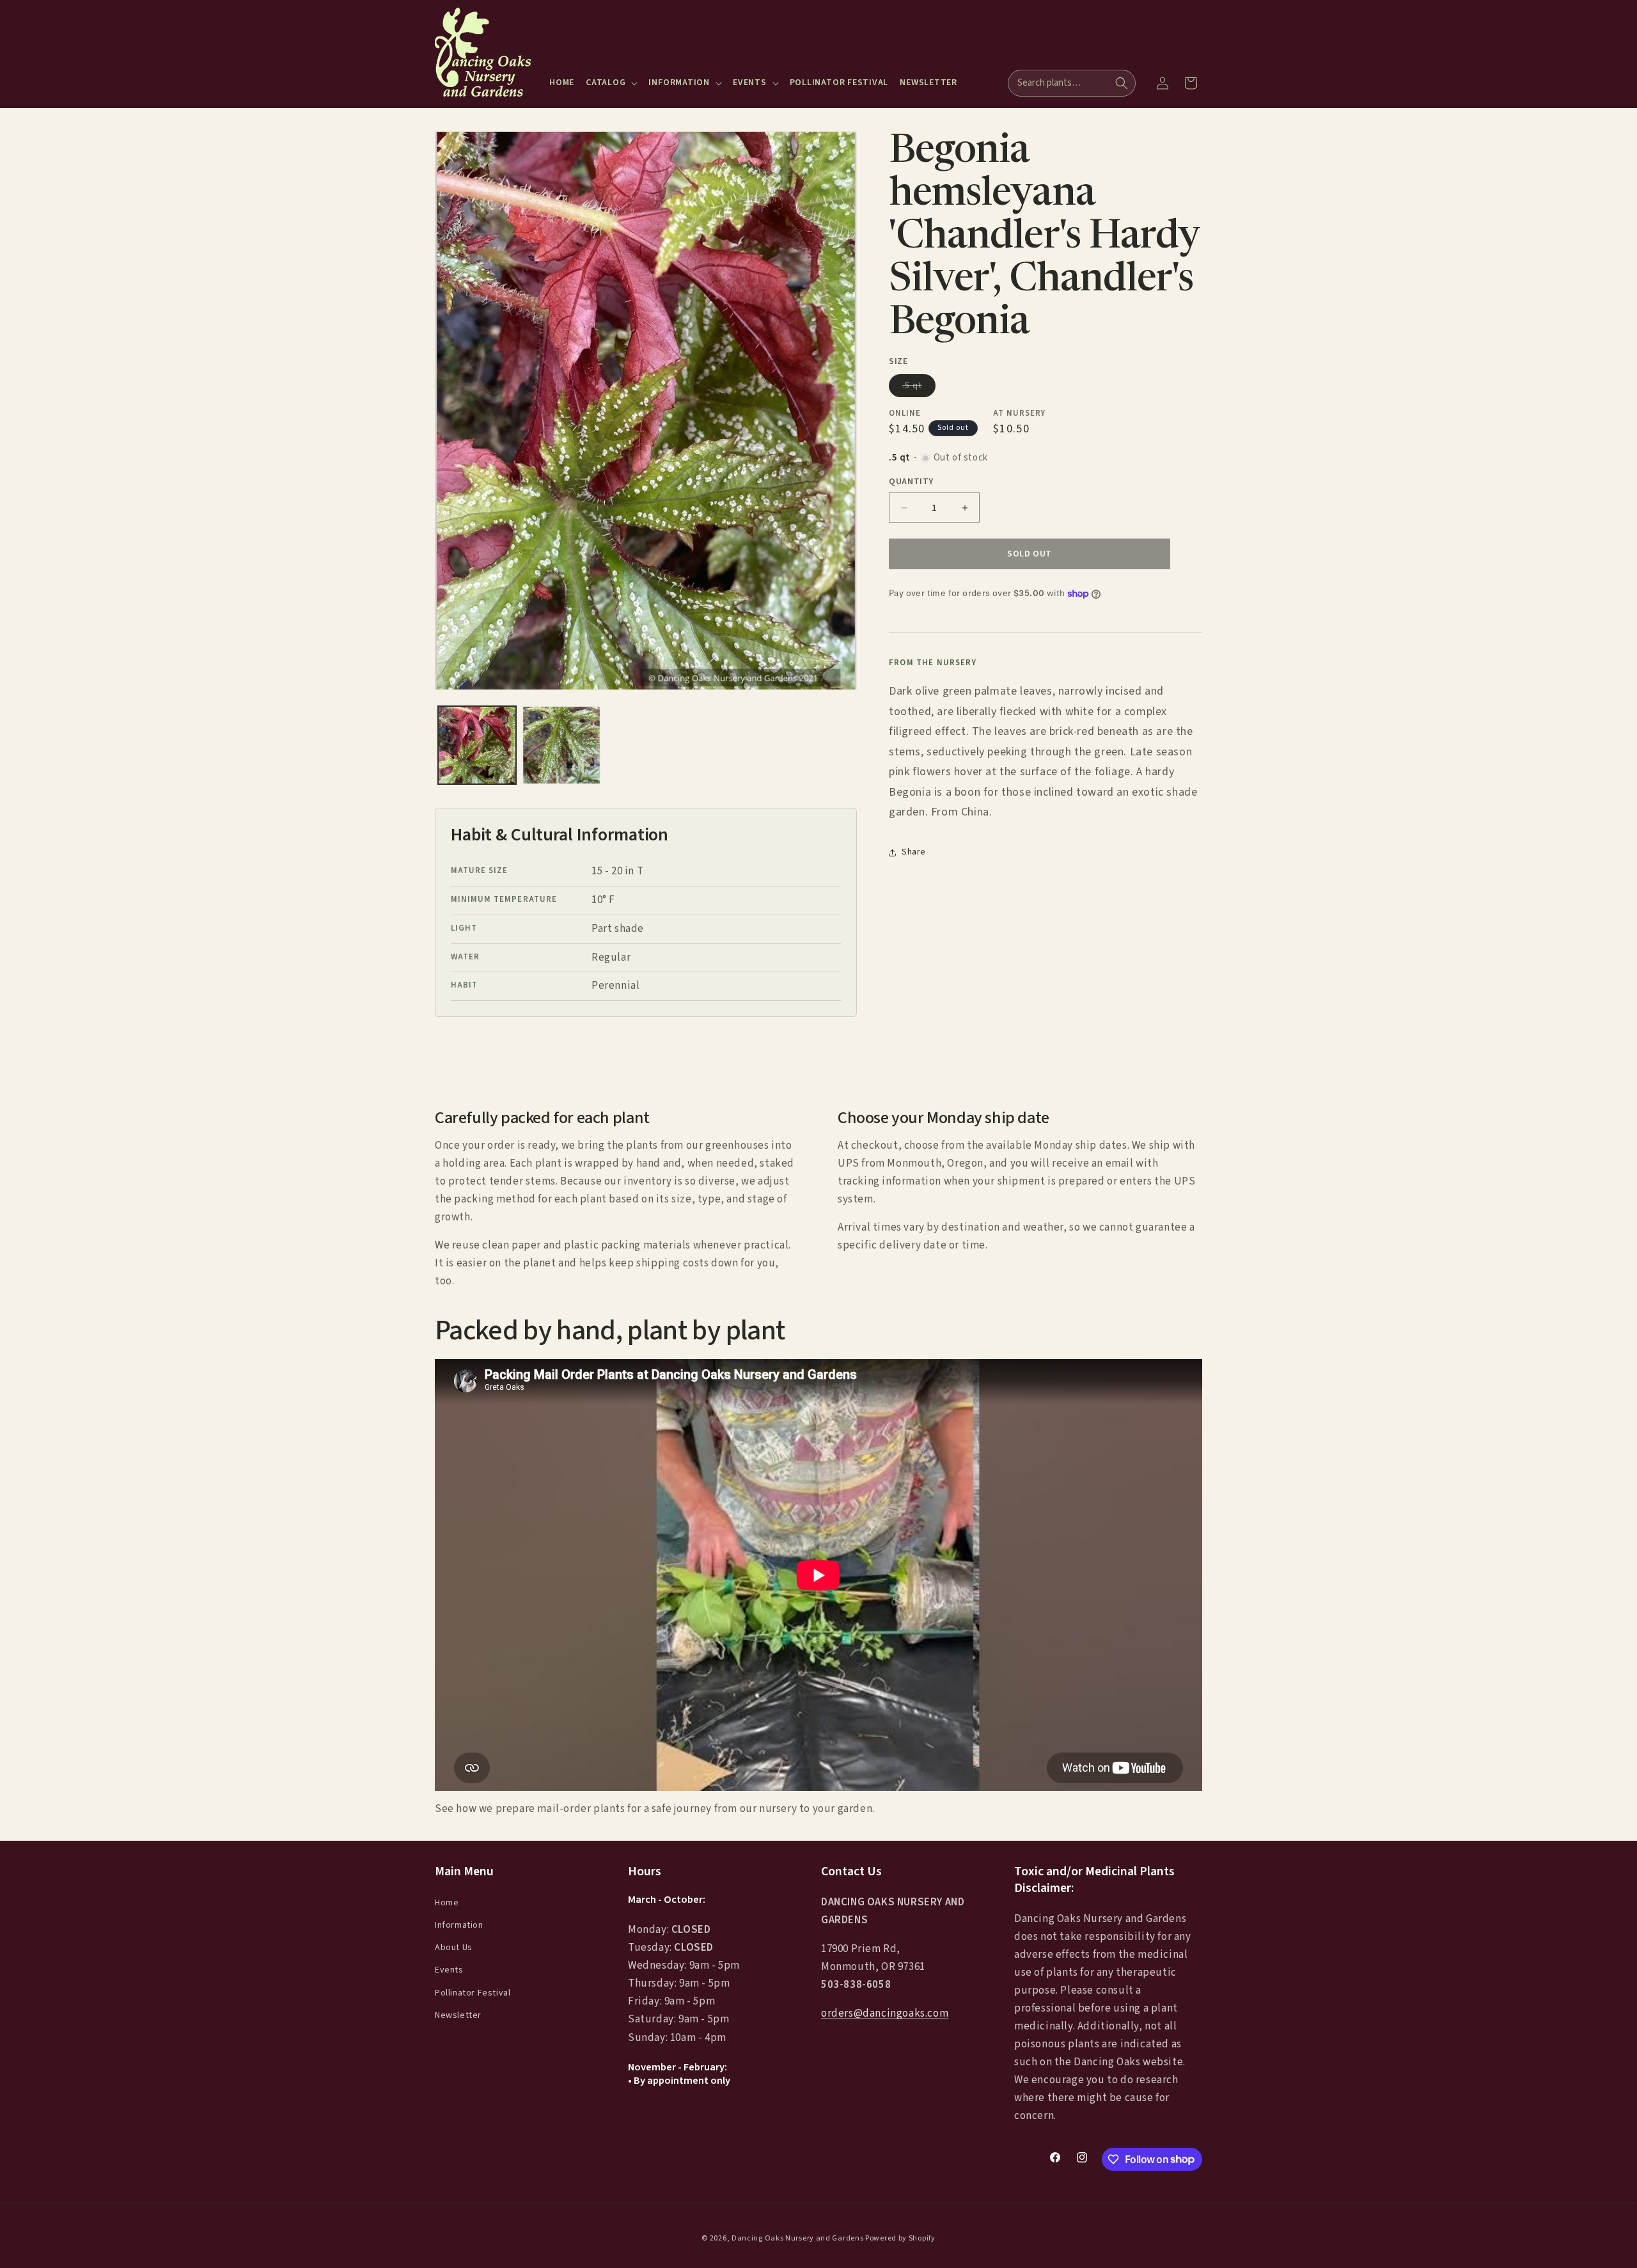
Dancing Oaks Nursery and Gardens (797, 2238)
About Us (454, 1948)
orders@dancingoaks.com (885, 2013)
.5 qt (919, 388)
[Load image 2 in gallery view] (561, 745)
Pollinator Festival (473, 1992)
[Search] (1122, 83)
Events (449, 1970)
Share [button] (914, 853)
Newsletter (458, 2015)
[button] (611, 83)
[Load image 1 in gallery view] (477, 745)
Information (459, 1925)
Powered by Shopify (900, 2238)
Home (447, 1902)
